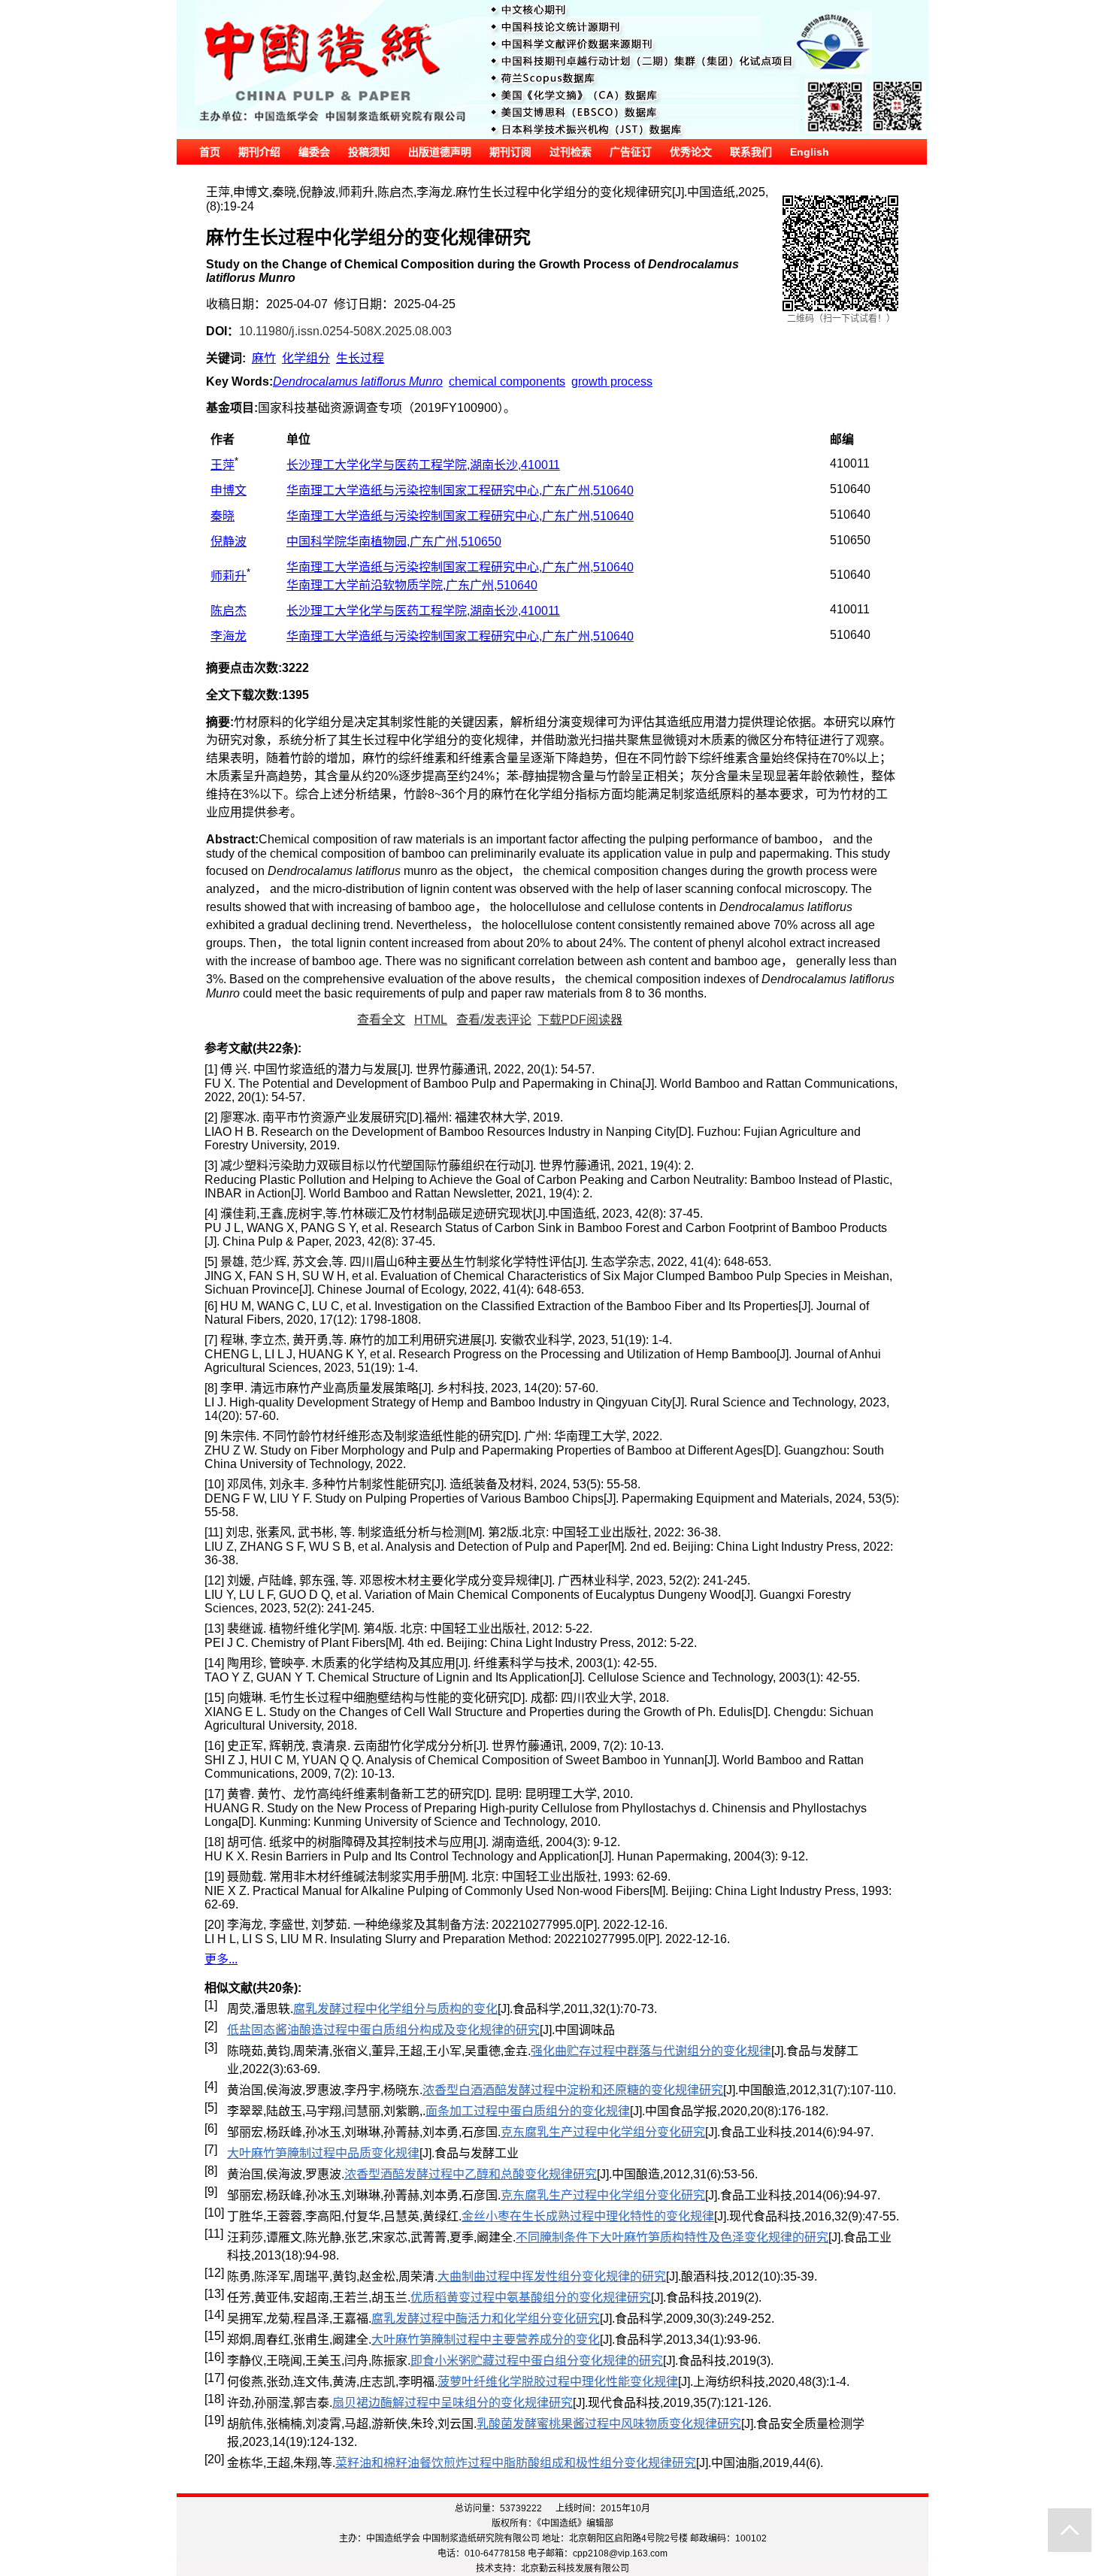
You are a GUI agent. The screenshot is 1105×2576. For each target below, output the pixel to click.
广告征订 (631, 152)
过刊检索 (571, 152)
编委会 (314, 152)
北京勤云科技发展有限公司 (575, 2568)
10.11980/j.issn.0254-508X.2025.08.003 (345, 331)
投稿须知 (369, 152)
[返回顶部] (1070, 2530)
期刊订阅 (510, 152)
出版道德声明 (440, 152)
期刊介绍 (259, 152)
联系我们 (751, 152)
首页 (210, 152)
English (810, 152)
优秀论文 (691, 152)
